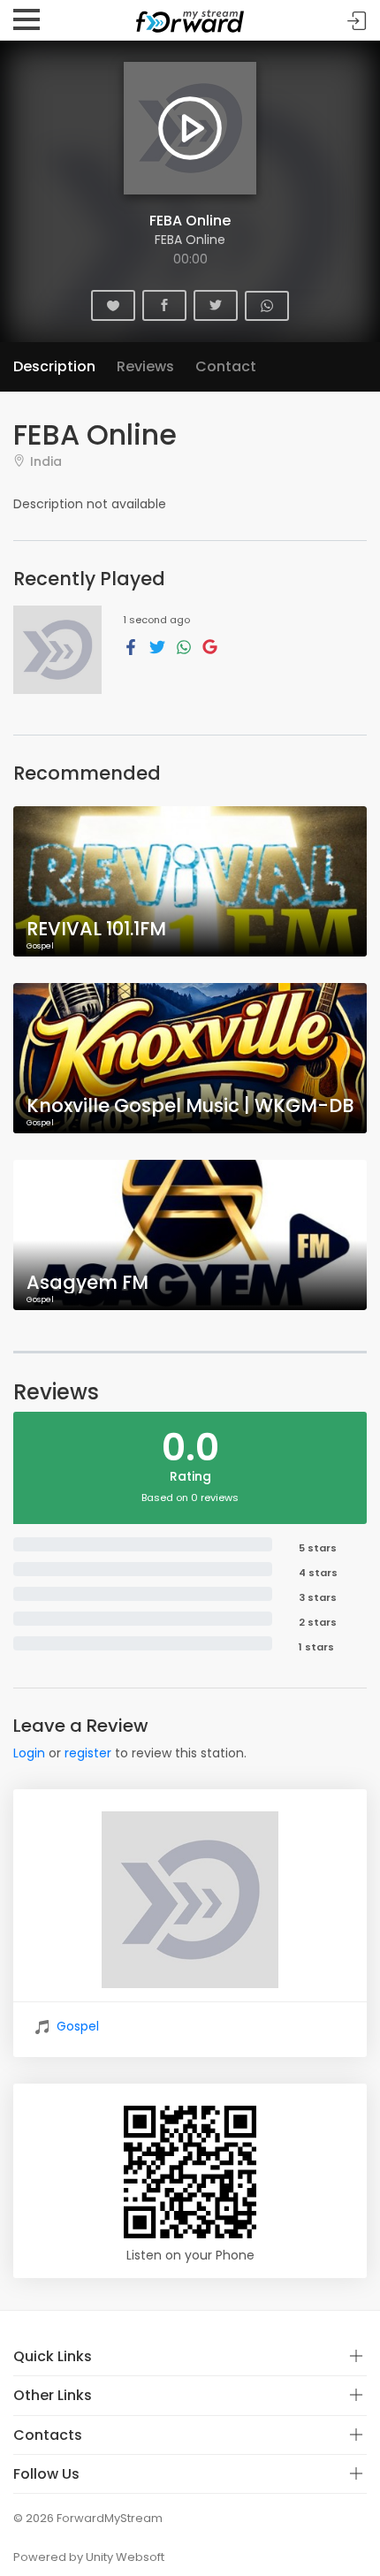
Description (54, 366)
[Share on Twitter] (157, 646)
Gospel (78, 2026)
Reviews (145, 366)
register (88, 1753)
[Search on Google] (210, 646)
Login (29, 1753)
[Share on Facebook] (131, 646)
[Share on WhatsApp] (184, 646)
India (46, 461)
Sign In (357, 21)
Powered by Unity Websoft (89, 2557)
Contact (226, 366)
